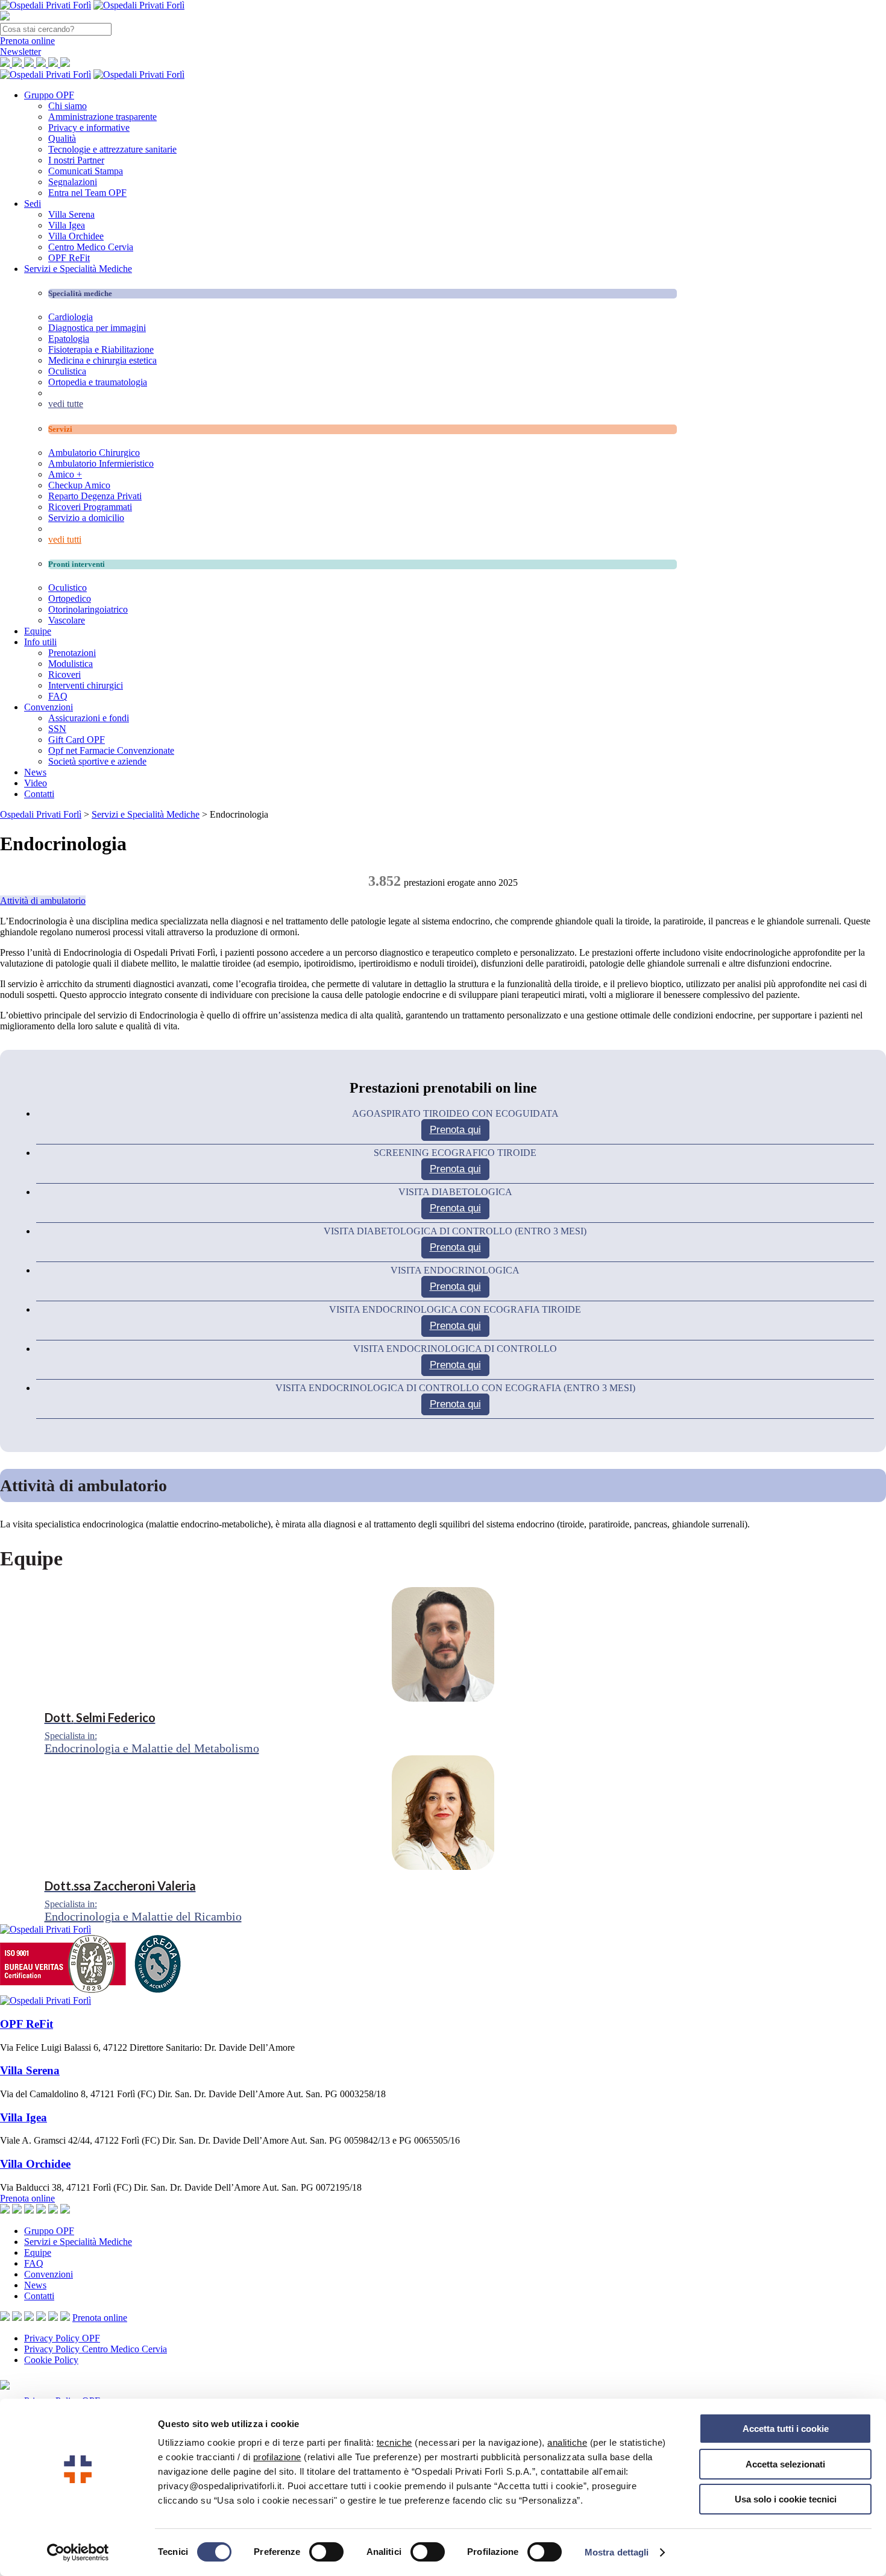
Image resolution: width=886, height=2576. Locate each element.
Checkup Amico (79, 485)
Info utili (40, 642)
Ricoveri (64, 674)
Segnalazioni (73, 182)
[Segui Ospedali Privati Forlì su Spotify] (65, 2318)
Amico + (65, 474)
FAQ (58, 696)
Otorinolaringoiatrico (88, 609)
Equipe (38, 631)
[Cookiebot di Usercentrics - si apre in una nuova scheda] (78, 2552)
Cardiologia (71, 317)
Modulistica (71, 664)
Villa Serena (71, 214)
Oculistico (68, 588)
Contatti (39, 794)
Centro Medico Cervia (91, 247)
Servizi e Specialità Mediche (78, 269)
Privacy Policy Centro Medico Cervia (96, 2349)
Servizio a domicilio (86, 518)
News (35, 772)
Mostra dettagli (617, 2552)
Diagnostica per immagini (97, 328)
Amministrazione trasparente (102, 117)
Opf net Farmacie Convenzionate (111, 750)
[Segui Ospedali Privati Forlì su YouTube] (53, 2318)
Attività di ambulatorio (43, 901)
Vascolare (67, 620)
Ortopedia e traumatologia (98, 382)
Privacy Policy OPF (62, 2338)
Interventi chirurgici (86, 685)
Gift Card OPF (77, 740)
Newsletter (20, 52)
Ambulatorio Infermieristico (101, 463)
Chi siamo (68, 106)
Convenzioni (49, 707)
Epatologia (69, 339)
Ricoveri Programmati (90, 507)
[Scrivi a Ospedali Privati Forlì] (5, 2318)
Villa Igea (67, 225)
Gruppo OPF (49, 95)
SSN (57, 729)
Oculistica (67, 371)
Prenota (27, 41)
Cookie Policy (51, 2360)
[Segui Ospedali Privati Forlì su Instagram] (29, 2318)
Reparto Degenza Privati (95, 496)
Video (36, 783)
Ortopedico (70, 598)
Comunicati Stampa (86, 171)
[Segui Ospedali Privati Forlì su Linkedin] (41, 2318)
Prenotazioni (72, 653)
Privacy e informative (89, 128)
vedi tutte (66, 404)
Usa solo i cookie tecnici (786, 2499)
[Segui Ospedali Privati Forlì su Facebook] (17, 2318)
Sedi (33, 204)
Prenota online (27, 2198)
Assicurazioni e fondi (89, 718)
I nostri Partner (76, 160)
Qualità (62, 138)
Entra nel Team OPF (87, 193)
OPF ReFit (69, 258)
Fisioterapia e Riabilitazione (101, 349)
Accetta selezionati (785, 2464)
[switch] (326, 2552)
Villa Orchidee (76, 236)
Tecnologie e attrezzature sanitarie (112, 149)
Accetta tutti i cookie (786, 2429)
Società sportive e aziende (97, 761)
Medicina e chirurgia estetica (102, 360)
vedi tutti (65, 539)
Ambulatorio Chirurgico (94, 453)
